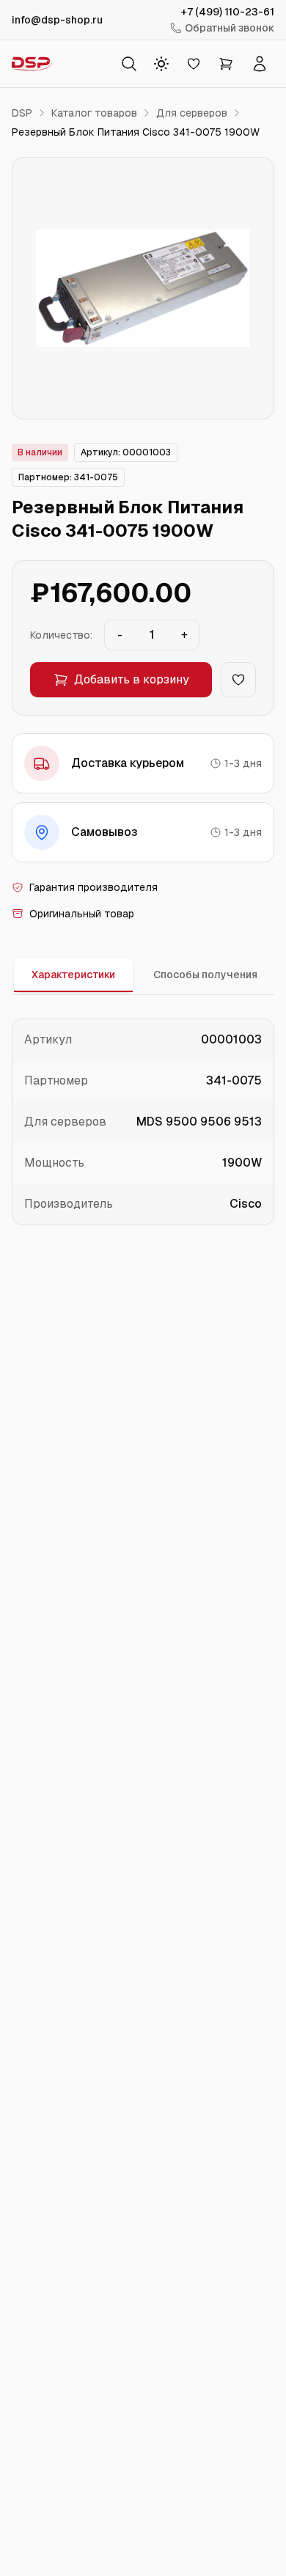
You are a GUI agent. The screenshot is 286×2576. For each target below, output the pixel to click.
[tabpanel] (143, 1122)
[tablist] (143, 976)
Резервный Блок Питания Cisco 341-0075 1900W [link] (136, 132)
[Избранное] (194, 64)
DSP (22, 113)
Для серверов (192, 113)
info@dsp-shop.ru (57, 20)
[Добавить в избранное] (238, 680)
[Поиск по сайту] (129, 64)
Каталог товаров (94, 113)
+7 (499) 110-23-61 (228, 12)
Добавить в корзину (132, 679)
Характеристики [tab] (73, 975)
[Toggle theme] (161, 64)
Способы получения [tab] (205, 975)
